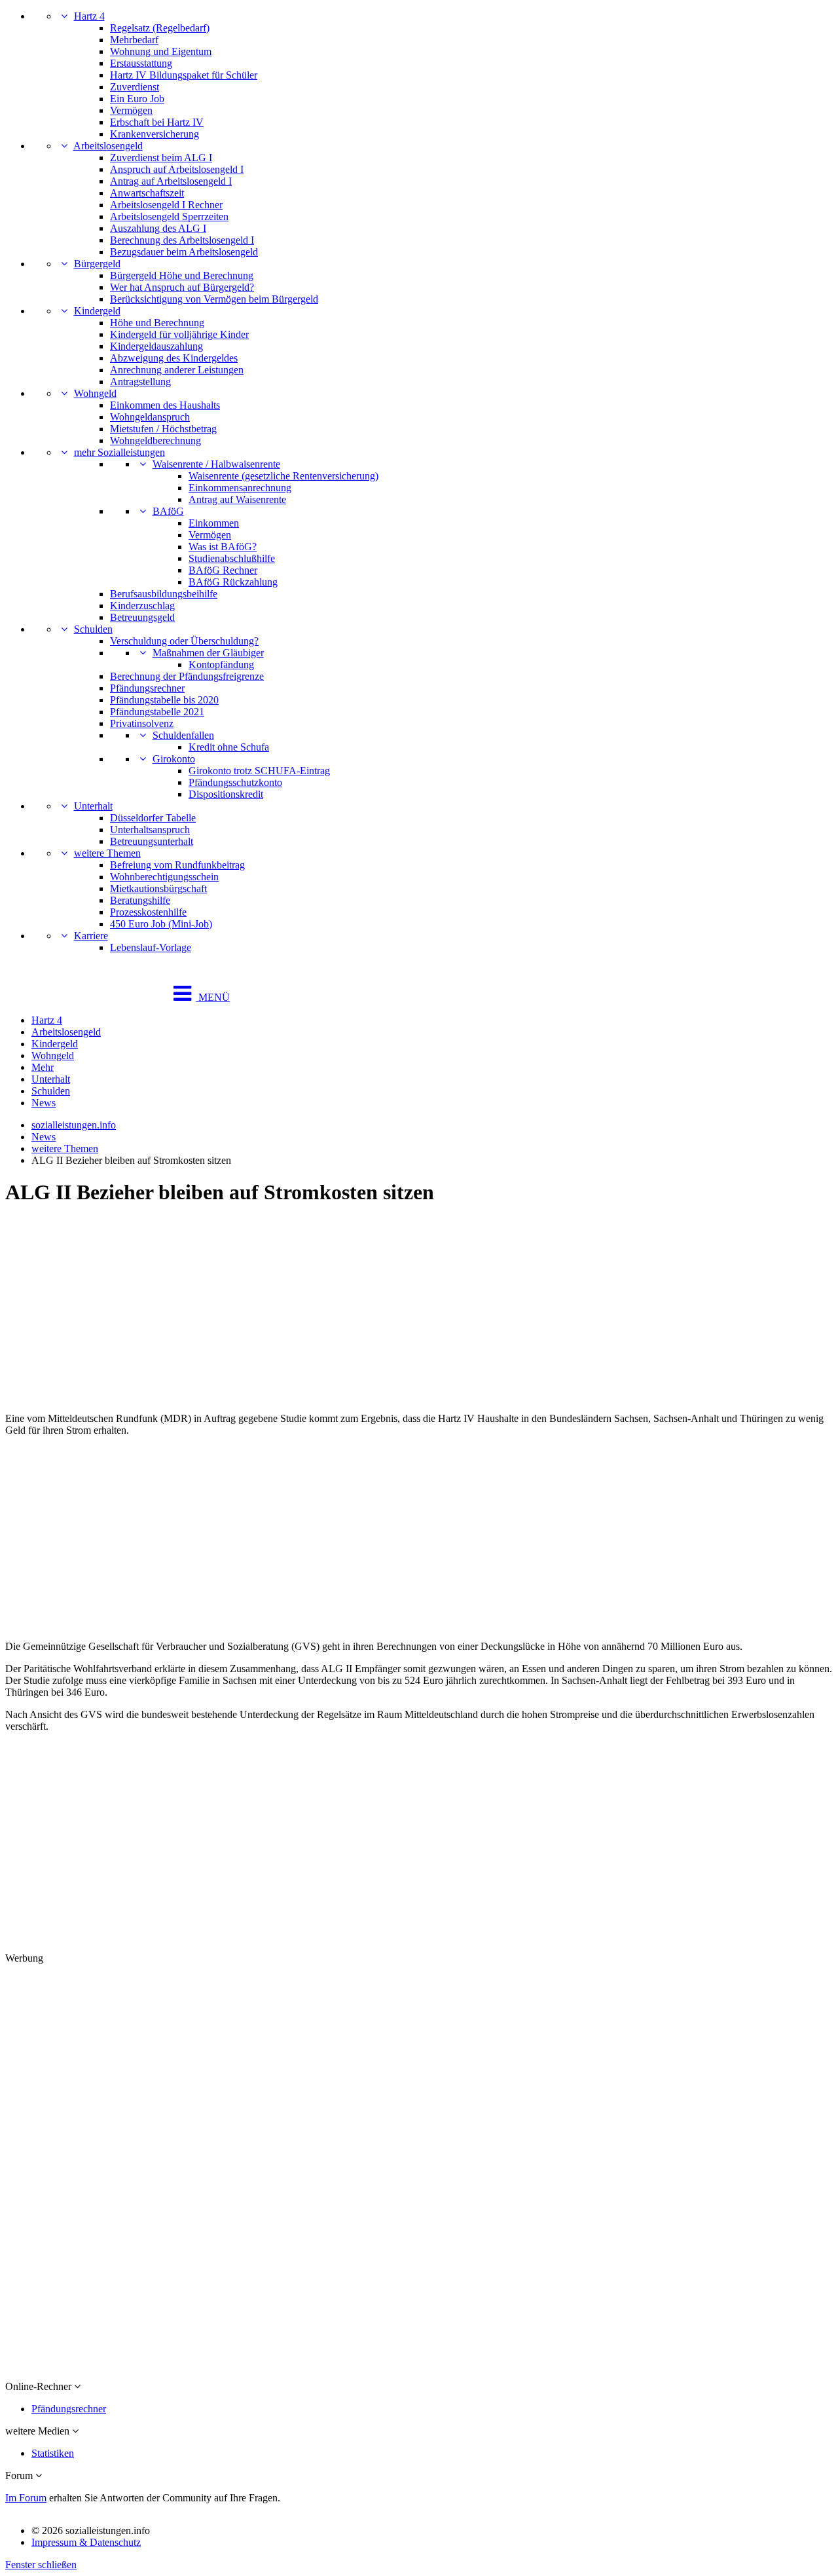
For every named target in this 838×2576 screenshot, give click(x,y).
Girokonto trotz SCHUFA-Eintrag (259, 771)
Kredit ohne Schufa (229, 747)
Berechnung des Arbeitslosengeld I (182, 240)
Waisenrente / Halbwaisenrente (216, 464)
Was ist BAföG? (223, 547)
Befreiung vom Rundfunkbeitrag (177, 865)
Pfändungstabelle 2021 (157, 712)
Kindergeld (97, 311)
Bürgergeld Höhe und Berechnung (182, 275)
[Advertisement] (398, 1311)
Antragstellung (140, 382)
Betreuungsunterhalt (152, 841)
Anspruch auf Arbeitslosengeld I (177, 169)
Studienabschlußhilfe (232, 558)
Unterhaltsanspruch (150, 830)
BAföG (168, 511)
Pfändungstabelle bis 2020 (164, 700)
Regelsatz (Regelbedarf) (160, 28)
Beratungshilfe (140, 900)
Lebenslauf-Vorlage (151, 947)
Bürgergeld (97, 264)
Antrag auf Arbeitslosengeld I (171, 181)
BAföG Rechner (223, 570)
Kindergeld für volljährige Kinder (179, 334)
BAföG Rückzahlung (233, 582)
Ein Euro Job (137, 99)
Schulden (93, 629)
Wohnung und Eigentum (161, 51)
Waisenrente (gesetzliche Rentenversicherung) (283, 476)
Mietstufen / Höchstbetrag (163, 429)
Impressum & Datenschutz (86, 2542)
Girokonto (174, 759)
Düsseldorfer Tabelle (153, 818)
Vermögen (131, 110)
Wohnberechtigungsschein (164, 877)
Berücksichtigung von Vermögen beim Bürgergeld (214, 299)
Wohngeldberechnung (155, 440)
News (44, 1103)
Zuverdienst (135, 87)
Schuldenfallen (183, 735)
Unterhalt (93, 806)
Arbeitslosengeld (108, 146)
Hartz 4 (89, 16)
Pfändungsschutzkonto (235, 782)
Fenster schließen (41, 2565)
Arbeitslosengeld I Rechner (166, 205)
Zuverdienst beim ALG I (161, 158)
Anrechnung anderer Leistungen (177, 370)
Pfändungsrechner (147, 688)
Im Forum (26, 2498)
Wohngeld (95, 393)
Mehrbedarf (134, 40)
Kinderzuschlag (142, 606)
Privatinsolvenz (142, 723)
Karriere (91, 936)
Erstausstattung (141, 63)
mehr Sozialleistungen (119, 452)
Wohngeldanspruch (150, 417)
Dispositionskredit (226, 794)
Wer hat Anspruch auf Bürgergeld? (182, 287)
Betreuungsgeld (142, 617)
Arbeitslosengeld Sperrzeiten (169, 216)
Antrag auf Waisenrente (237, 499)
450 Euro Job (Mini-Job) (161, 924)
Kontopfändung (221, 664)
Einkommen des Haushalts (165, 405)
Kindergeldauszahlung (156, 346)
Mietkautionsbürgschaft (158, 888)
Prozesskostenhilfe (148, 912)
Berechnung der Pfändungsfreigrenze (187, 676)
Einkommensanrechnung (240, 488)
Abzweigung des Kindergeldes (174, 358)
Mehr (43, 1067)
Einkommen (214, 523)
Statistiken (53, 2453)
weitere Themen (107, 853)
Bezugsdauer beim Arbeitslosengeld (184, 252)
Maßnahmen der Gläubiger (208, 653)
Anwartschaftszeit (147, 193)
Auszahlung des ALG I (158, 228)
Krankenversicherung (155, 134)
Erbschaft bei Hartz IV (157, 122)
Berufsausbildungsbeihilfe (164, 594)
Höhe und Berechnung (157, 323)
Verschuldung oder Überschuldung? (184, 641)
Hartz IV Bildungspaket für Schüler (184, 75)
